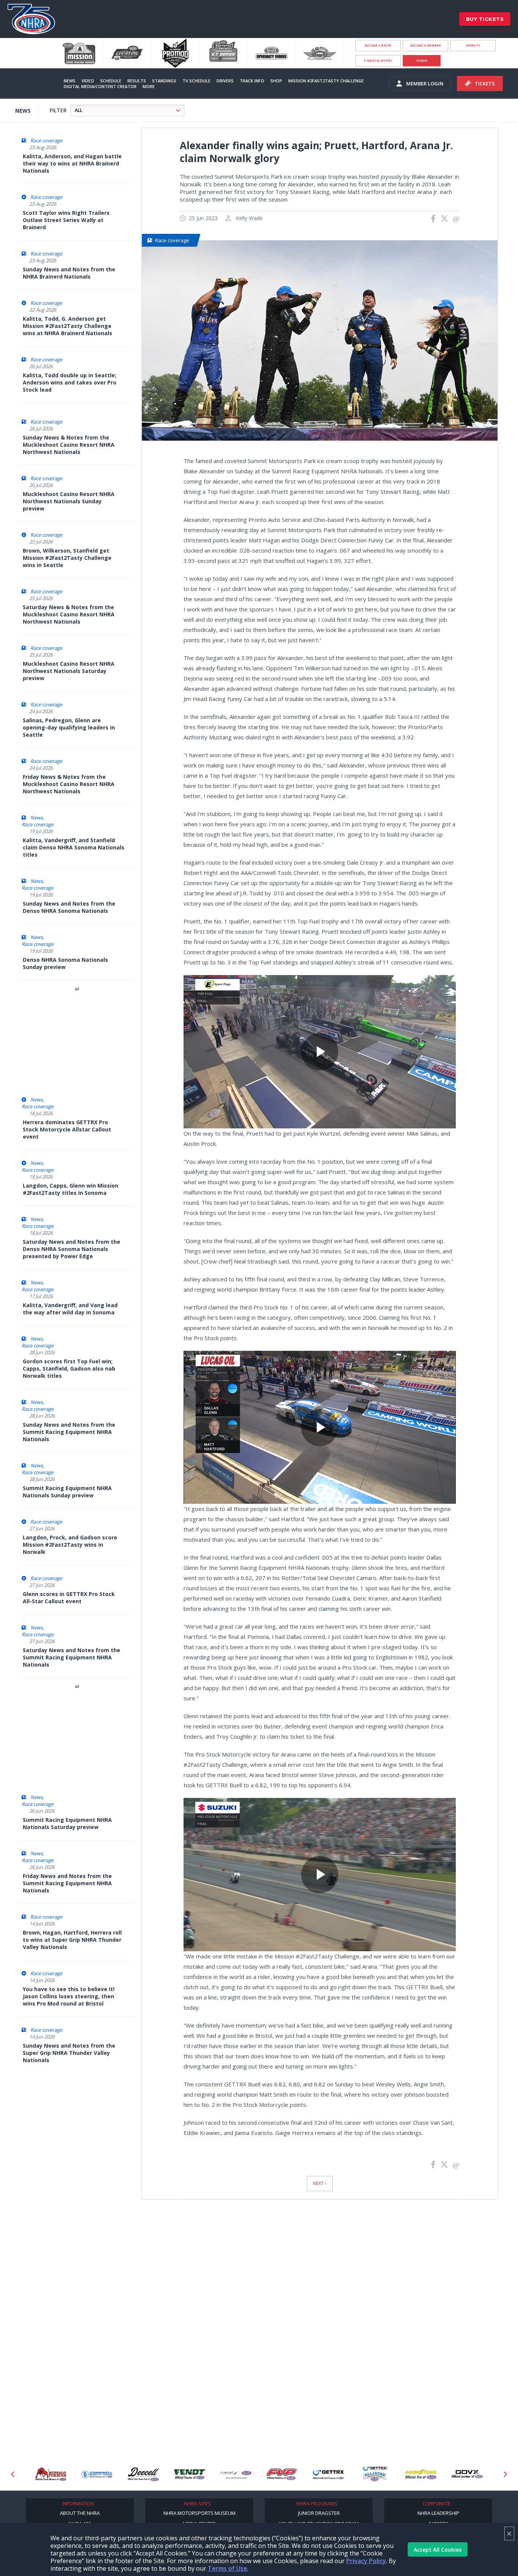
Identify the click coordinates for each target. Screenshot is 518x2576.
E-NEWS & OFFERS (378, 61)
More (149, 86)
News (70, 81)
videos (422, 61)
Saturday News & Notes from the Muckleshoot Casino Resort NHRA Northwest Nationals (69, 614)
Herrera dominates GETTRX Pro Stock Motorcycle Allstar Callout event (67, 1129)
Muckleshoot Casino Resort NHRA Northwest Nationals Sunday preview (69, 501)
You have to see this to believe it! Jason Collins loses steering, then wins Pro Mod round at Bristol (69, 1996)
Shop (276, 81)
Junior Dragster (319, 2513)
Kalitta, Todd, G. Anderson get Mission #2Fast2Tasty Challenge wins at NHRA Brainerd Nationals (67, 326)
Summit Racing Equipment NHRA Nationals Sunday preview (67, 1492)
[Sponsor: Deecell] (97, 2474)
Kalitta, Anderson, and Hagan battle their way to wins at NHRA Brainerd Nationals (72, 163)
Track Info (252, 81)
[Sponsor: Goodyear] (375, 2474)
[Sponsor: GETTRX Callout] (328, 2474)
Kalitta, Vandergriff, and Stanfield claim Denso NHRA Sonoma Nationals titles (74, 847)
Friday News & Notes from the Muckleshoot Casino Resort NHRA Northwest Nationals (69, 784)
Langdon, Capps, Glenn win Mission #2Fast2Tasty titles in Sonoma (71, 1189)
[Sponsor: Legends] (467, 2474)
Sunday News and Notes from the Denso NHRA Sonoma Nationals (69, 907)
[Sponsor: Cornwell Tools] (51, 2474)
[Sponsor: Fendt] (143, 2474)
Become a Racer (378, 45)
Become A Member (426, 45)
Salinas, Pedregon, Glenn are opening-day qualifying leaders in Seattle (69, 727)
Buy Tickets (485, 19)
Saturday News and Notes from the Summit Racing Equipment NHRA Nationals (71, 1657)
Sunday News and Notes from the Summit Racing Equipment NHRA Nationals (69, 1432)
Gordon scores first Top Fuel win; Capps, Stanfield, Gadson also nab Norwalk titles (69, 1368)
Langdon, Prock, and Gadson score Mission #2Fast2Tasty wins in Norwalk (70, 1545)
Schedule (111, 81)
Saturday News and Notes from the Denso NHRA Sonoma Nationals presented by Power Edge (71, 1249)
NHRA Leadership (438, 2513)
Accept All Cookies (438, 2550)
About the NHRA (80, 2513)
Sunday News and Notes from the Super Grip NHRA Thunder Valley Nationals (69, 2053)
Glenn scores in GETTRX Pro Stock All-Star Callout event (69, 1598)
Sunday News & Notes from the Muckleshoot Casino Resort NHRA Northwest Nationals (69, 445)
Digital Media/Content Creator (100, 86)
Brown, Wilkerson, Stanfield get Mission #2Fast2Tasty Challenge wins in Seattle (67, 558)
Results (137, 81)
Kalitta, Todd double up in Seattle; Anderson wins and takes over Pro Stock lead (70, 382)
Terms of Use (228, 2568)
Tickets (485, 84)
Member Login (425, 84)
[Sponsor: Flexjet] (190, 2474)
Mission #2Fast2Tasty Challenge (326, 81)
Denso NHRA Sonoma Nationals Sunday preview (65, 963)
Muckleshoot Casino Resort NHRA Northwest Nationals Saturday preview (69, 671)
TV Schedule (196, 81)
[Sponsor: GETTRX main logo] (282, 2474)
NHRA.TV (473, 45)
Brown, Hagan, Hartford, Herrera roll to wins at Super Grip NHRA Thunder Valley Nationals (72, 1940)
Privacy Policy (366, 2561)
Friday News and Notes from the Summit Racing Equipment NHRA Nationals (67, 1883)
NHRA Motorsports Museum (199, 2513)
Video (88, 81)
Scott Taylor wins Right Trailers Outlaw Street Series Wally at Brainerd (66, 220)
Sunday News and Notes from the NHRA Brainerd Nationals (69, 273)
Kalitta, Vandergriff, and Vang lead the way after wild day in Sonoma (70, 1309)
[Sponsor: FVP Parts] (236, 2474)
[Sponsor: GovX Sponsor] (421, 2474)
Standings (164, 81)
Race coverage (46, 140)
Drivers (225, 81)
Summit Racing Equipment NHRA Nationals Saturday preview (67, 1823)
